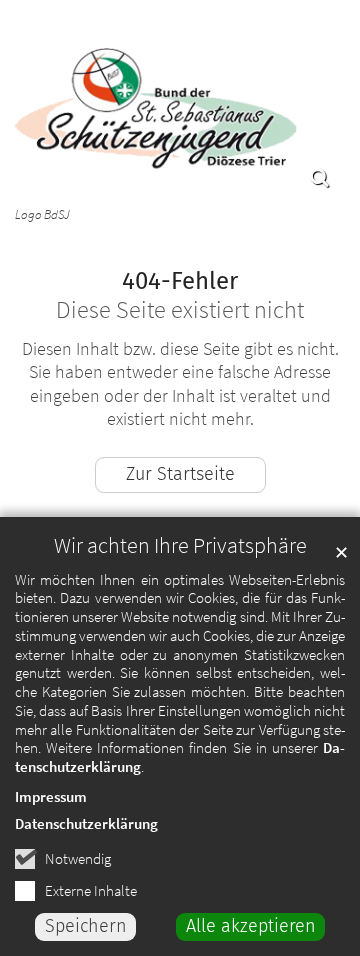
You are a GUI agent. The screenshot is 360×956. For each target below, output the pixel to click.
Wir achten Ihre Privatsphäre (180, 545)
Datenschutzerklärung (86, 823)
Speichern (86, 926)
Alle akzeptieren (251, 926)
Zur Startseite (180, 474)
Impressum (51, 796)
